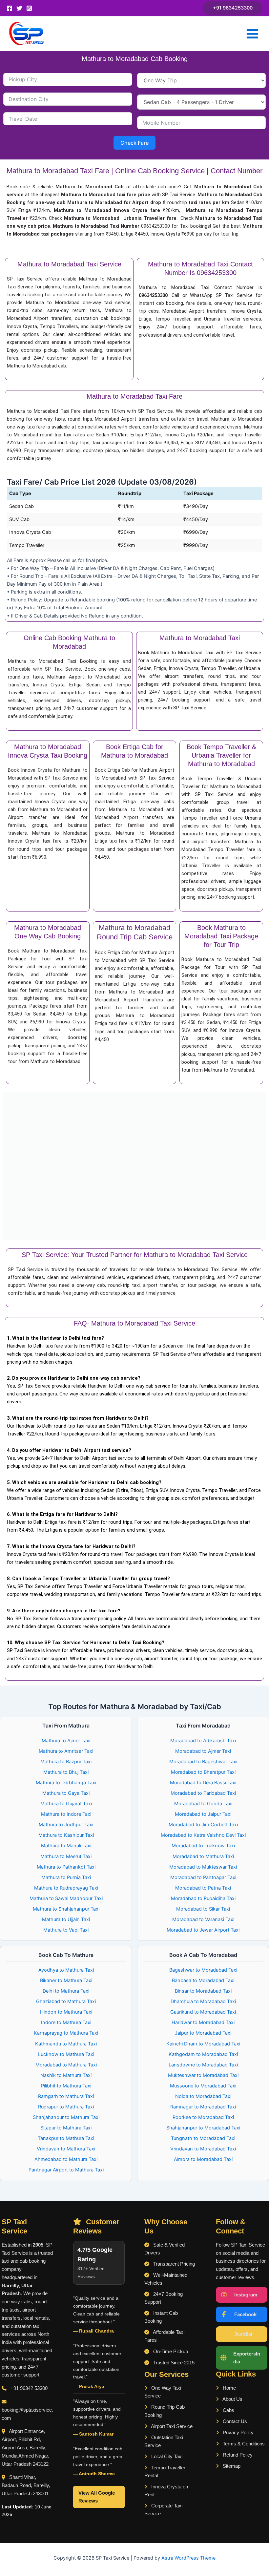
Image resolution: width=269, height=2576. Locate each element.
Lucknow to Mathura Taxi (66, 2054)
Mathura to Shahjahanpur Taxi (66, 1909)
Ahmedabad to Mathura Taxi (66, 2159)
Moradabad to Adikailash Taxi (203, 1741)
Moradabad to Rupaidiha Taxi (203, 1898)
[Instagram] (29, 8)
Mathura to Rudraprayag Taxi (66, 1888)
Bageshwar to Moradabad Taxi (203, 1970)
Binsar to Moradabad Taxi (203, 1991)
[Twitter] (19, 8)
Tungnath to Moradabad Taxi (203, 2138)
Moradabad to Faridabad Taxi (203, 1793)
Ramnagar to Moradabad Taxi (203, 2107)
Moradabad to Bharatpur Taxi (203, 1772)
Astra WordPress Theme (188, 2558)
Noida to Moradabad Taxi (203, 2096)
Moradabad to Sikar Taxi (203, 1909)
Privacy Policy (238, 2433)
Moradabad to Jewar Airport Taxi (203, 1930)
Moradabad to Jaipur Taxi (203, 1814)
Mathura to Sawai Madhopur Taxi (66, 1898)
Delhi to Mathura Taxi (66, 1991)
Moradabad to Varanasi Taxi (203, 1919)
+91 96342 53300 (29, 2388)
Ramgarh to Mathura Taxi (66, 2096)
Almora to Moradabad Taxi (203, 2159)
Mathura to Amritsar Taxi (66, 1751)
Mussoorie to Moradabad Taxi (203, 2086)
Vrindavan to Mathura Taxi (66, 2149)
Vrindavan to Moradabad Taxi (203, 2149)
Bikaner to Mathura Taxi (66, 1980)
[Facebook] (10, 8)
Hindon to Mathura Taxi (66, 2012)
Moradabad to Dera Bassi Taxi (203, 1783)
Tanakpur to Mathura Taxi (66, 2138)
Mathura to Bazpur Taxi (66, 1762)
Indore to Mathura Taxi (66, 2022)
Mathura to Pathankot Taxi (66, 1867)
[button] (233, 8)
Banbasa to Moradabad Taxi (203, 1980)
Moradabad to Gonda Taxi (203, 1804)
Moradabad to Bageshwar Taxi (203, 1762)
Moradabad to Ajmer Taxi (203, 1751)
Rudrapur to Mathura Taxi (66, 2107)
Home (229, 2388)
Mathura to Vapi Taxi (66, 1930)
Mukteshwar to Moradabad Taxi (203, 2075)
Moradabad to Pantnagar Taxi (203, 1877)
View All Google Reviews (97, 2497)
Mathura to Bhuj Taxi (66, 1772)
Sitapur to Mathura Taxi (66, 2128)
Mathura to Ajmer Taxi (66, 1741)
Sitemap (231, 2466)
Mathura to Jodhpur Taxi (66, 1825)
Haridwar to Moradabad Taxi (203, 2022)
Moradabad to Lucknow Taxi (203, 1846)
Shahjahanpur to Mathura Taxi (66, 2117)
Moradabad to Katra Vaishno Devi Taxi (203, 1835)
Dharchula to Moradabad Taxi (203, 2001)
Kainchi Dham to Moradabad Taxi (203, 2044)
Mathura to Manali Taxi (66, 1846)
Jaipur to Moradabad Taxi (203, 2033)
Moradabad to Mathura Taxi (203, 1856)
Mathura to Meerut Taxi (66, 1856)
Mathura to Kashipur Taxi (66, 1835)
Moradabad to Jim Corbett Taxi (203, 1825)
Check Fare (134, 143)
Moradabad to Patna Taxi (203, 1888)
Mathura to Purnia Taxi (66, 1877)
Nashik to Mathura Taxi (66, 2075)
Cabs (228, 2410)
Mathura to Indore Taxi (66, 1814)
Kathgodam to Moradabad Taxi (203, 2054)
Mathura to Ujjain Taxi (66, 1919)
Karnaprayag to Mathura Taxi (66, 2033)
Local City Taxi (166, 2457)
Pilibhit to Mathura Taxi (66, 2086)
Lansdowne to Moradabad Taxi (203, 2065)
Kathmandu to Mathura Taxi (66, 2044)
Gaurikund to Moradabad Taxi (203, 2012)
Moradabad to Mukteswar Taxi (203, 1867)
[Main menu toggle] (252, 34)
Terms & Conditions (243, 2444)
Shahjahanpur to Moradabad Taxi (203, 2128)
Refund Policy (237, 2455)
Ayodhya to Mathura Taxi (66, 1970)
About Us (232, 2399)
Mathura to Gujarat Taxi (66, 1804)
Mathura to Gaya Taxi (66, 1793)
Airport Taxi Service (171, 2426)
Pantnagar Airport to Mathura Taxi (66, 2170)
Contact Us (234, 2421)
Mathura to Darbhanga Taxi (66, 1783)
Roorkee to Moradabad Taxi (203, 2117)
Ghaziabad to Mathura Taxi (66, 2001)
